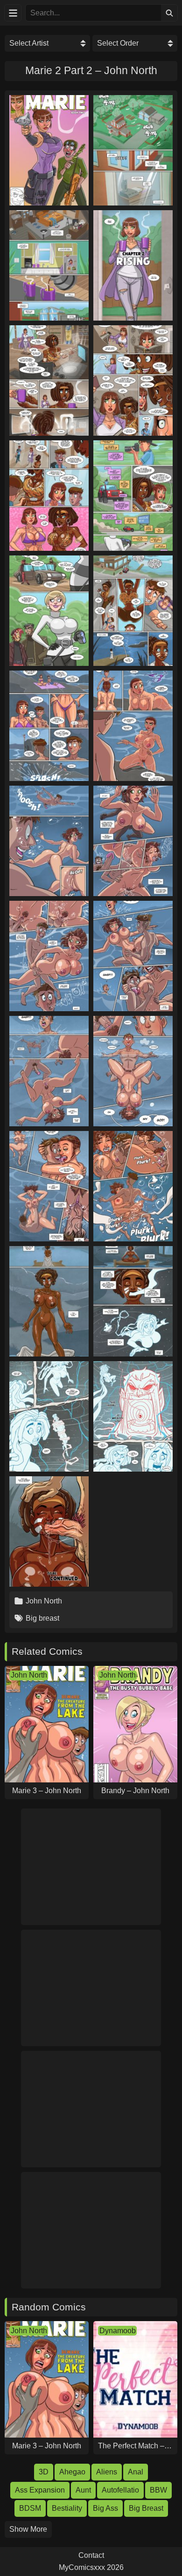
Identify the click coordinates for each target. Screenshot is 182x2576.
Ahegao (72, 2472)
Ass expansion (40, 2490)
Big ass (105, 2508)
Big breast (42, 1618)
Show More (28, 2529)
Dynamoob (118, 2331)
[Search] (169, 13)
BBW (158, 2490)
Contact (91, 2555)
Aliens (107, 2472)
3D (44, 2472)
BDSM (30, 2508)
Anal (136, 2472)
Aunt (83, 2490)
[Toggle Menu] (13, 13)
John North (44, 1601)
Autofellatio (120, 2490)
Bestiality (67, 2508)
